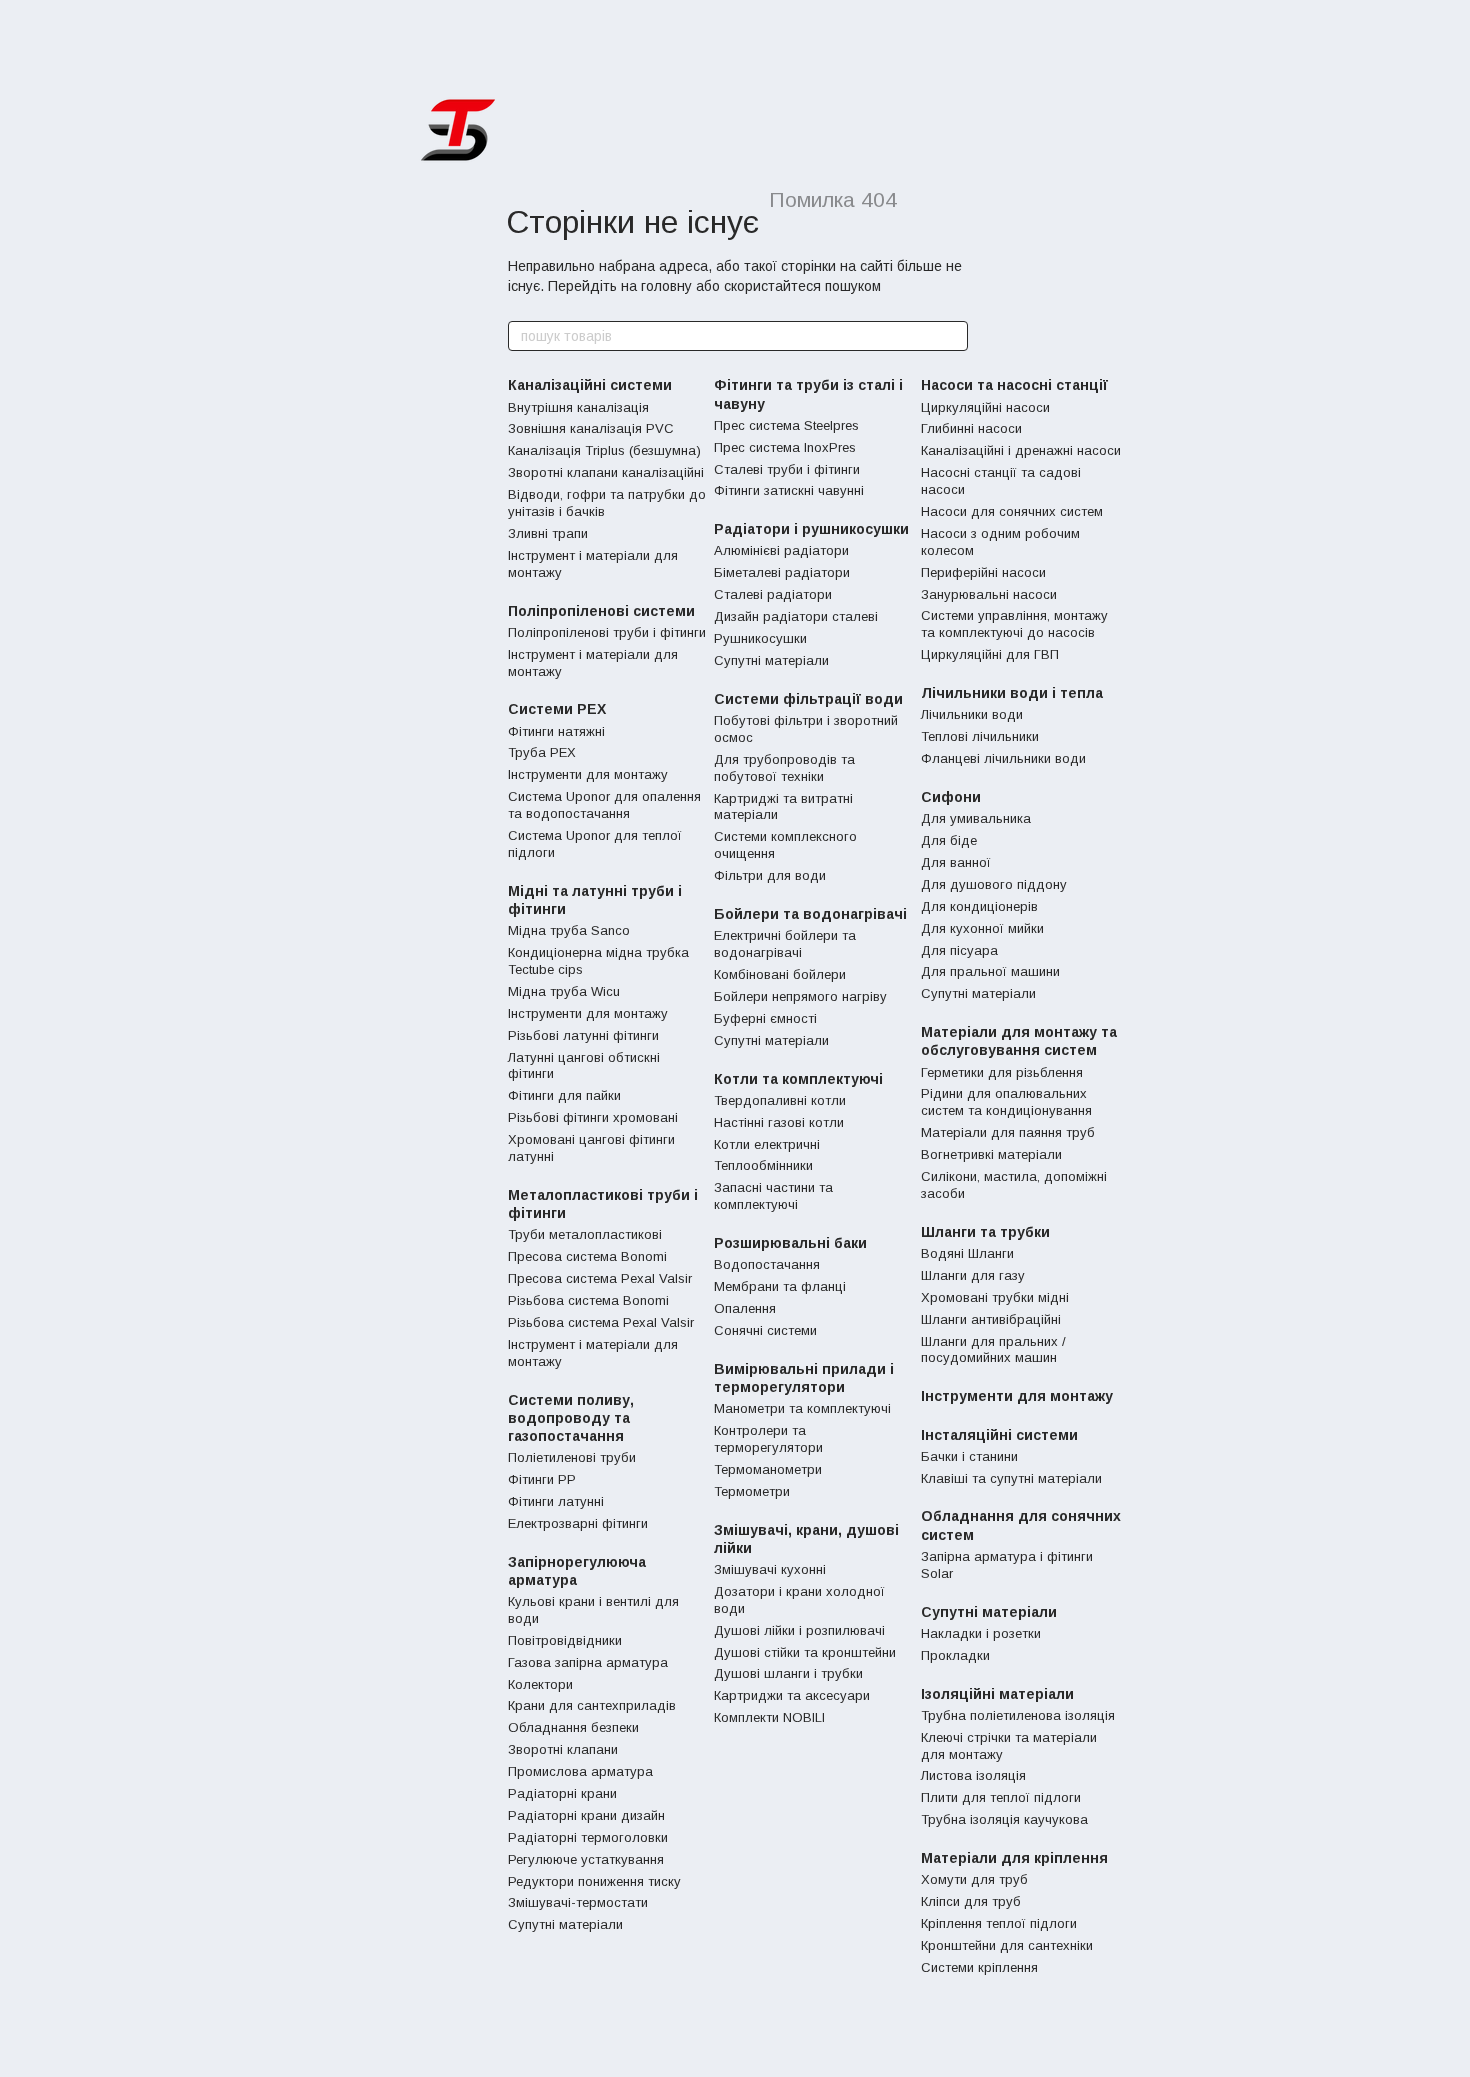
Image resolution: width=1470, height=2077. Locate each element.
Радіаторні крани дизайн (586, 1815)
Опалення (745, 1308)
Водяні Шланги (967, 1253)
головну (666, 286)
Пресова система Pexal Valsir (600, 1278)
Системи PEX (557, 709)
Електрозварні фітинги (578, 1523)
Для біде (949, 840)
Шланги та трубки (985, 1232)
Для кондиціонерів (979, 906)
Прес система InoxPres (785, 447)
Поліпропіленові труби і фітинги (607, 632)
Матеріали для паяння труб (1008, 1132)
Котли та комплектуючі (798, 1079)
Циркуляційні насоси (985, 407)
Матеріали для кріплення (1014, 1858)
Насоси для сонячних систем (1012, 511)
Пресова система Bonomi (587, 1256)
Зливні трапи (548, 533)
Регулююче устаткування (586, 1859)
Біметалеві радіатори (782, 572)
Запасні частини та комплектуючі (773, 1196)
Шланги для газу (973, 1275)
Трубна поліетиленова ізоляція (1018, 1715)
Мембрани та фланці (780, 1286)
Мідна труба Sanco (569, 930)
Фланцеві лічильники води (1003, 758)
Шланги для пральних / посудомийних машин (993, 1350)
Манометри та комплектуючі (802, 1408)
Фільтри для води (770, 875)
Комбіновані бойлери (780, 974)
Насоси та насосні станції (1014, 385)
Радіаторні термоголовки (588, 1837)
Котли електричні (767, 1144)
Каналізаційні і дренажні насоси (1021, 450)
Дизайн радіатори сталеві (796, 616)
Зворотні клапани (563, 1749)
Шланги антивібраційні (991, 1319)
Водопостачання (767, 1264)
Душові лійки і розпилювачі (799, 1630)
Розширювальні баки (790, 1243)
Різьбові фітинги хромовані (593, 1117)
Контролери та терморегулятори (768, 1439)
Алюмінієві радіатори (781, 550)
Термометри (752, 1491)
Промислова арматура (580, 1771)
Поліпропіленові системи (601, 611)
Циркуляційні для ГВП (990, 654)
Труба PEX (542, 752)
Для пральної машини (990, 971)
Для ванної (956, 862)
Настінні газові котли (779, 1122)
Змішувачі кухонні (770, 1569)
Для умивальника (976, 818)
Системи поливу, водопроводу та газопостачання (571, 1418)
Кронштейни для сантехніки (1007, 1945)
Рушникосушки (760, 638)
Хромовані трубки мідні (995, 1297)
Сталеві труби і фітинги (787, 469)
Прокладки (955, 1655)
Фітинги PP (542, 1479)
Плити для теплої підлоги (1001, 1797)
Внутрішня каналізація (578, 407)
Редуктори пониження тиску (594, 1881)
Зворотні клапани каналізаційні (606, 472)
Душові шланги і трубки (788, 1673)
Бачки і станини (969, 1456)
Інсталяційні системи (999, 1435)
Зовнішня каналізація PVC (591, 428)
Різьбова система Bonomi (588, 1300)
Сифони (951, 797)
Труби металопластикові (585, 1234)
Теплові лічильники (980, 736)
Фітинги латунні (556, 1501)
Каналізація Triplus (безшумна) (604, 450)
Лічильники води (972, 714)
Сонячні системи (765, 1330)
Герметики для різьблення (1002, 1072)
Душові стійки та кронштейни (805, 1652)
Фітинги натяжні (556, 731)
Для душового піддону (994, 884)
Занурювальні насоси (989, 594)
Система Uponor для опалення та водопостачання (604, 805)
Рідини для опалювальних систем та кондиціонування (1006, 1102)
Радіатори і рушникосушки (811, 529)
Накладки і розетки (981, 1633)
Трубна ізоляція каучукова (1004, 1819)
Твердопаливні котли (780, 1100)
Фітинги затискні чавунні (789, 490)
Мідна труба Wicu (564, 991)
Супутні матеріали (565, 1924)
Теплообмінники (763, 1165)
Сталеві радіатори (773, 594)
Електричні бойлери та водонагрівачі (785, 944)
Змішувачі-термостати (578, 1902)
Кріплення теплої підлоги (999, 1923)
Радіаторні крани (562, 1793)
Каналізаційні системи (590, 385)
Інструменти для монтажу (588, 774)
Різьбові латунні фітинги (583, 1035)
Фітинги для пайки (564, 1095)
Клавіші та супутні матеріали (1011, 1478)
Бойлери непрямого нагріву (800, 996)
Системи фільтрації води (808, 699)
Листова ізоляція (973, 1775)
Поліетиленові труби (572, 1457)
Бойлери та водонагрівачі (810, 914)
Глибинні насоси (971, 428)
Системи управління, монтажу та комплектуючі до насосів (1014, 624)
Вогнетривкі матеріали (991, 1154)
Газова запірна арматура (588, 1662)
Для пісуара (959, 950)
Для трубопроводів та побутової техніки (784, 768)
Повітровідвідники (565, 1640)
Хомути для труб (974, 1879)
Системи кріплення (979, 1967)
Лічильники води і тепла (1012, 693)
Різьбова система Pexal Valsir (601, 1322)
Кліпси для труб (971, 1901)
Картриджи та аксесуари (792, 1695)
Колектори (540, 1684)
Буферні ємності (765, 1018)
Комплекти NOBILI (769, 1717)
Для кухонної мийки (982, 928)
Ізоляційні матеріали (997, 1694)
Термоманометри (768, 1469)
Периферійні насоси (983, 572)
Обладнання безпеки (573, 1727)
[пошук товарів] (952, 336)
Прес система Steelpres (786, 425)
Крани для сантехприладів (592, 1705)
